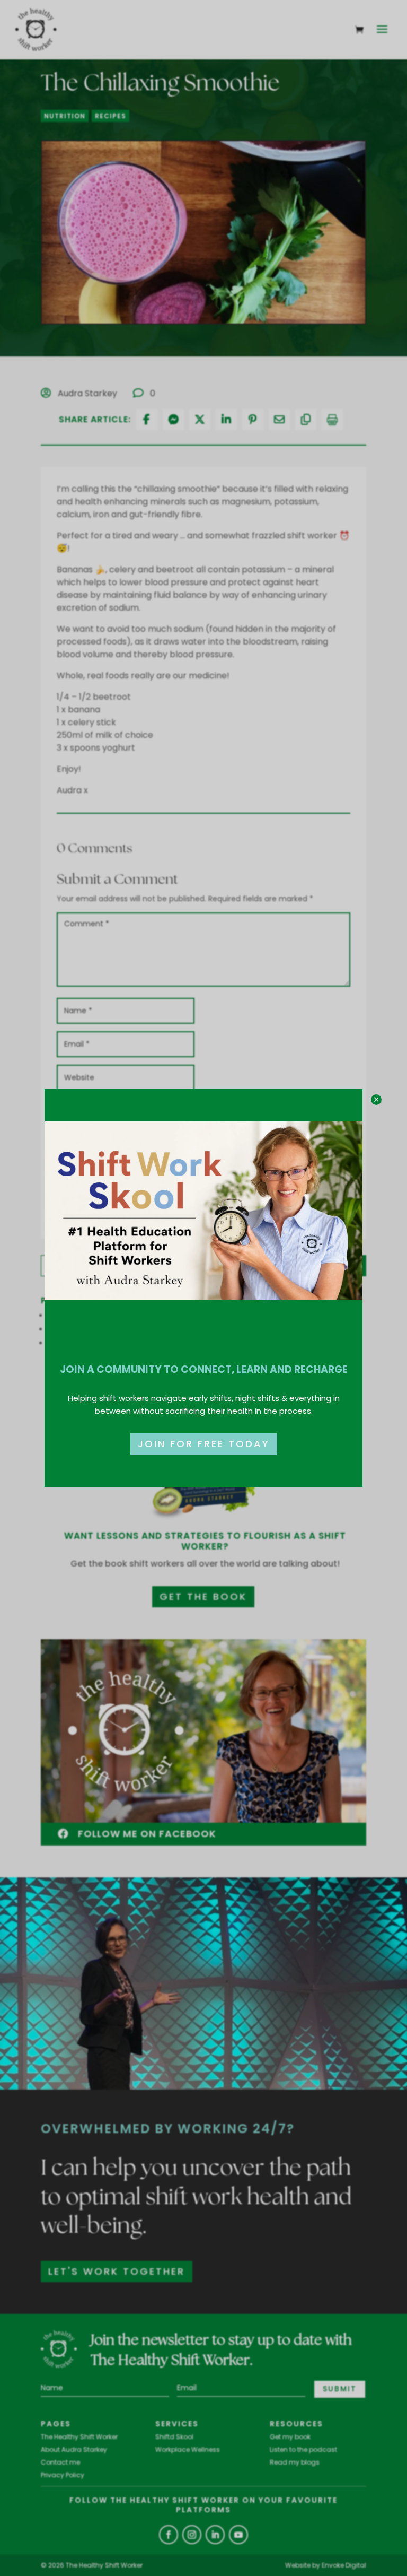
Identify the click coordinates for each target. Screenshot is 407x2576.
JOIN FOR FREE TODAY (204, 1444)
